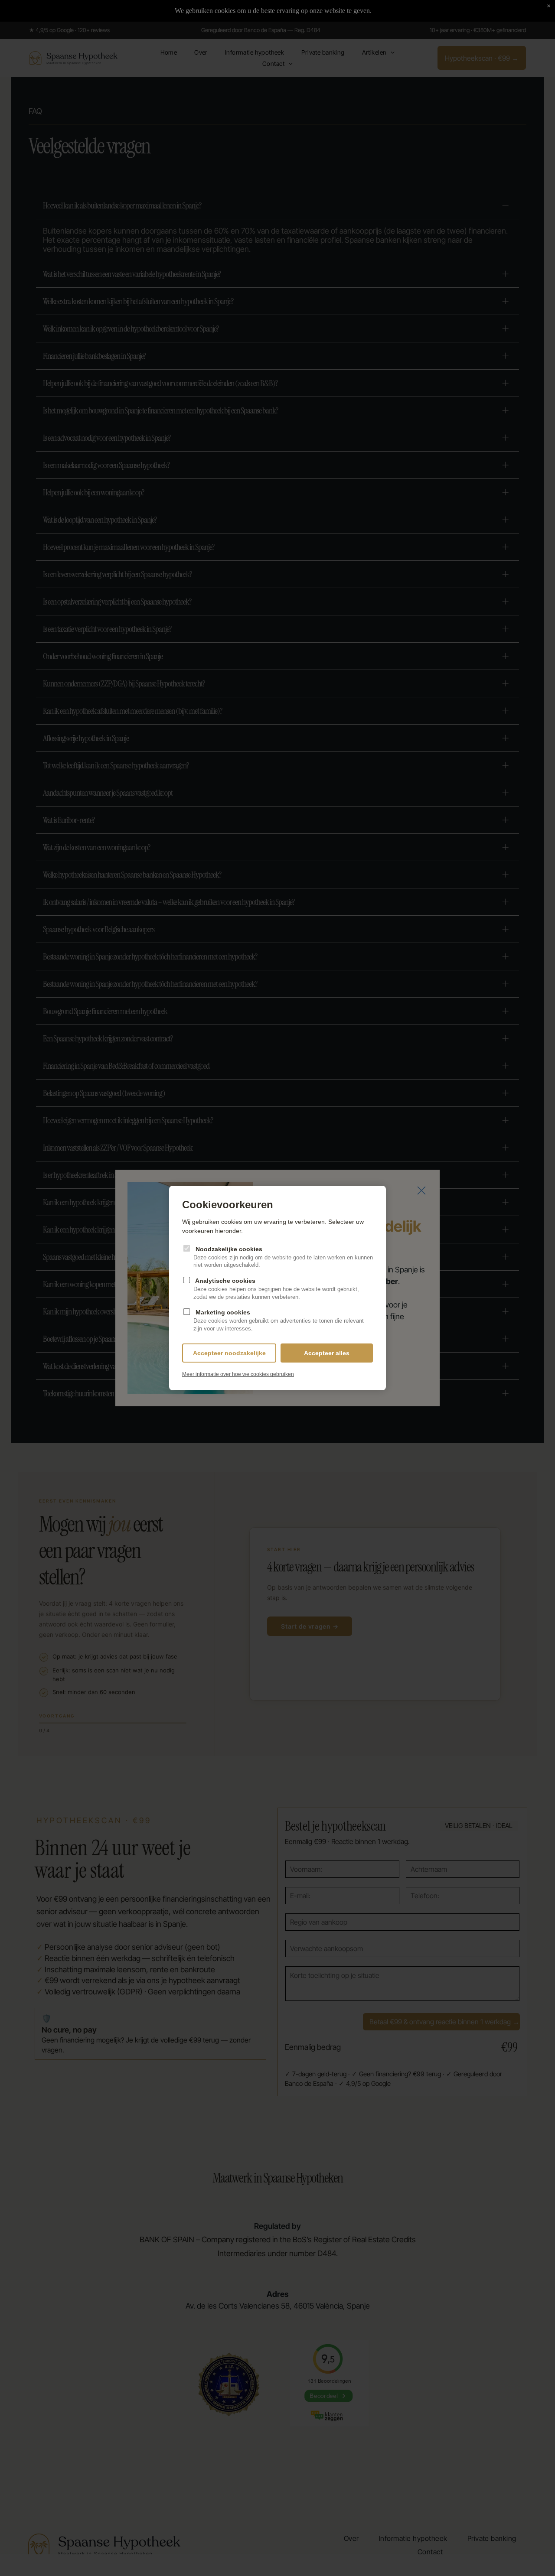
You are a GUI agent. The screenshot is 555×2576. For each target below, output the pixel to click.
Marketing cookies (279, 1320)
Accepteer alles (327, 1353)
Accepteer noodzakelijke (229, 1353)
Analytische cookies (276, 1289)
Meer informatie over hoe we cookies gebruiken (238, 1374)
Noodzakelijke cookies (283, 1257)
